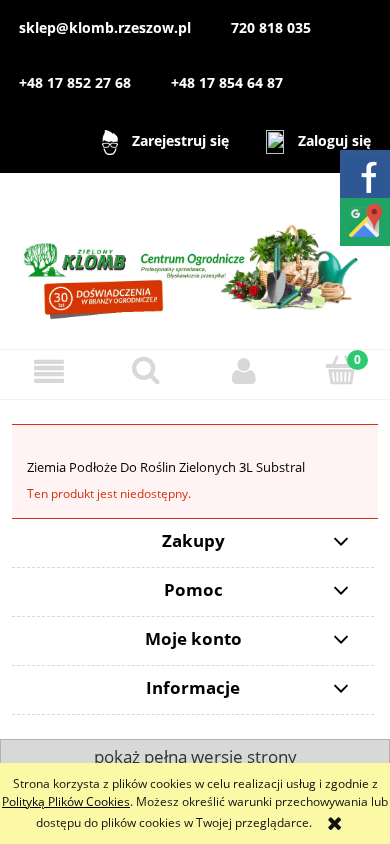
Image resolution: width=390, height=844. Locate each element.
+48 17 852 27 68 (75, 82)
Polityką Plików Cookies (66, 801)
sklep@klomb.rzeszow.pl (105, 27)
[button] (49, 371)
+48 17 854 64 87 (227, 82)
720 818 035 (271, 27)
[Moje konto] (244, 371)
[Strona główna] (195, 259)
